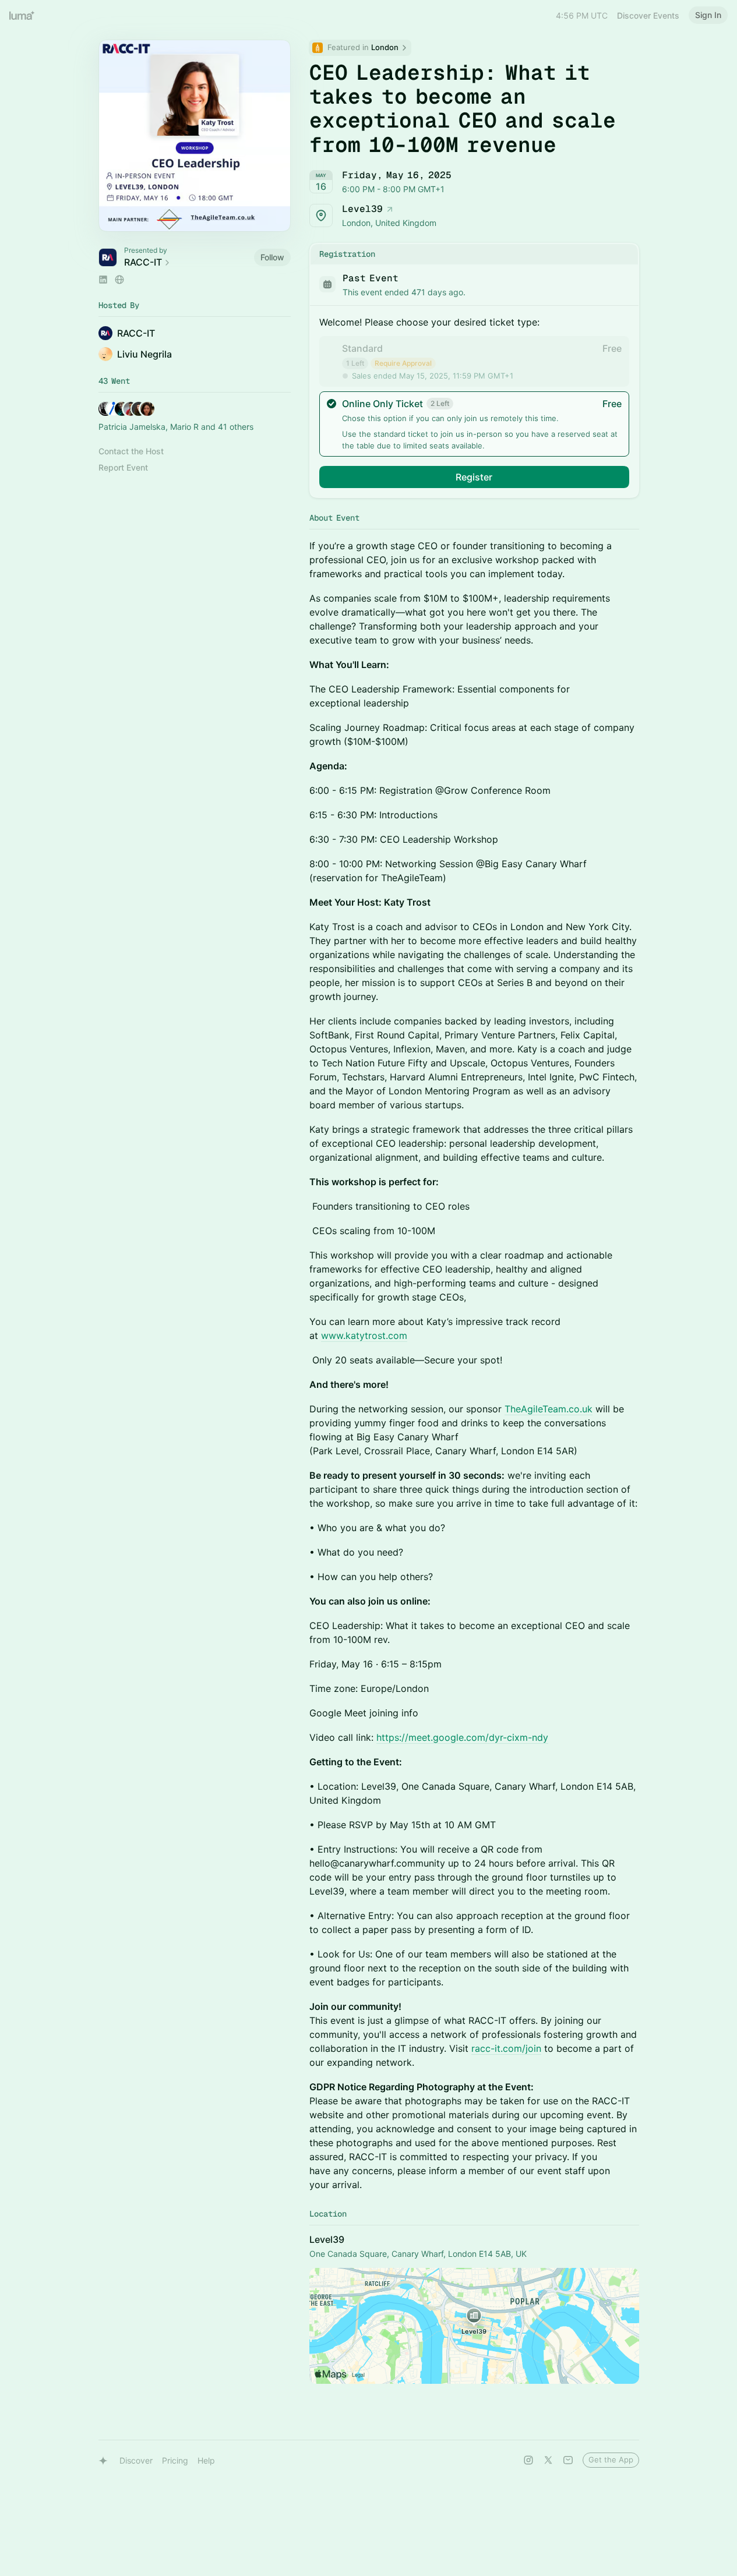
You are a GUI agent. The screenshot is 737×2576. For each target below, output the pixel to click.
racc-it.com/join (506, 2048)
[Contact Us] (568, 2460)
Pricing (175, 2460)
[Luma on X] (548, 2460)
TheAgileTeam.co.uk (549, 1409)
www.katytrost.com (364, 1335)
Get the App (611, 2460)
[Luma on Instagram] (528, 2460)
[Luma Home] (22, 15)
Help (206, 2460)
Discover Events (648, 15)
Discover (136, 2460)
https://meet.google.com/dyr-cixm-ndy (462, 1737)
